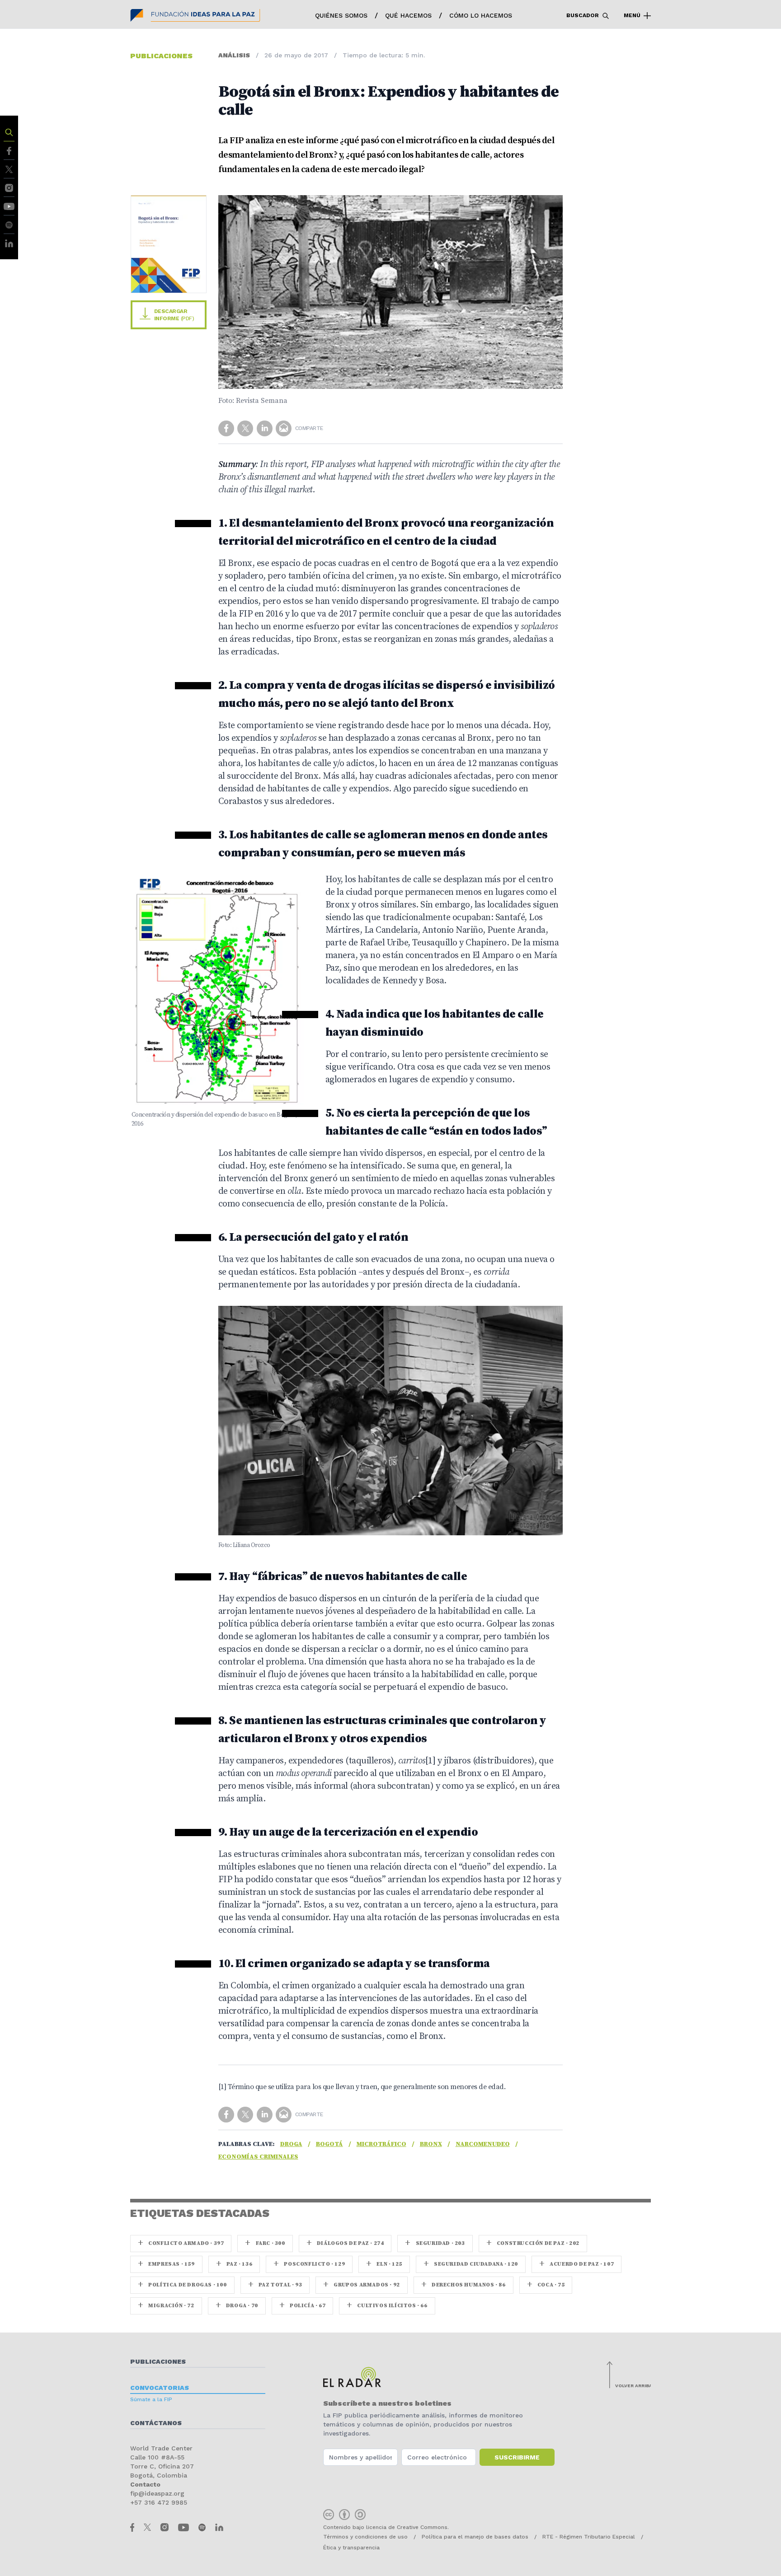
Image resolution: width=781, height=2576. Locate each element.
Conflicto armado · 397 (181, 2243)
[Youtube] (9, 206)
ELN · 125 (384, 2264)
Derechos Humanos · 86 (463, 2285)
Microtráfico (381, 2144)
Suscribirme (517, 2457)
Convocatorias (160, 2388)
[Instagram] (9, 187)
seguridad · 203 (435, 2243)
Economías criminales (258, 2157)
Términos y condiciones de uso (365, 2537)
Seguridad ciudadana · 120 (471, 2264)
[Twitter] (246, 428)
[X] (9, 169)
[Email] (285, 428)
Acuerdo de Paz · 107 (576, 2264)
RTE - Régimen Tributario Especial (589, 2537)
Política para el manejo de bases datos (475, 2537)
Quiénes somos (341, 15)
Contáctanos (156, 2423)
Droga (291, 2144)
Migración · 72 (166, 2306)
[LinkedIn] (9, 243)
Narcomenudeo (483, 2144)
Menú (633, 15)
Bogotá (329, 2144)
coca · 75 (546, 2285)
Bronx (431, 2144)
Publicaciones (158, 2361)
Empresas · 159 (166, 2264)
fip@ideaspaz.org (157, 2493)
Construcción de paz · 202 (533, 2243)
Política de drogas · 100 (182, 2285)
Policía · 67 (302, 2306)
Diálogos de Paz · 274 (345, 2243)
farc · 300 (265, 2243)
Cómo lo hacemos (481, 15)
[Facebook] (9, 150)
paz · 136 (234, 2264)
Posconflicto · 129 (309, 2264)
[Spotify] (9, 224)
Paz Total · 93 (275, 2285)
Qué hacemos (408, 15)
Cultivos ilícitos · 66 (387, 2306)
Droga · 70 (237, 2306)
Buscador (583, 15)
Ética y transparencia (351, 2548)
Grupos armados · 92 (362, 2285)
